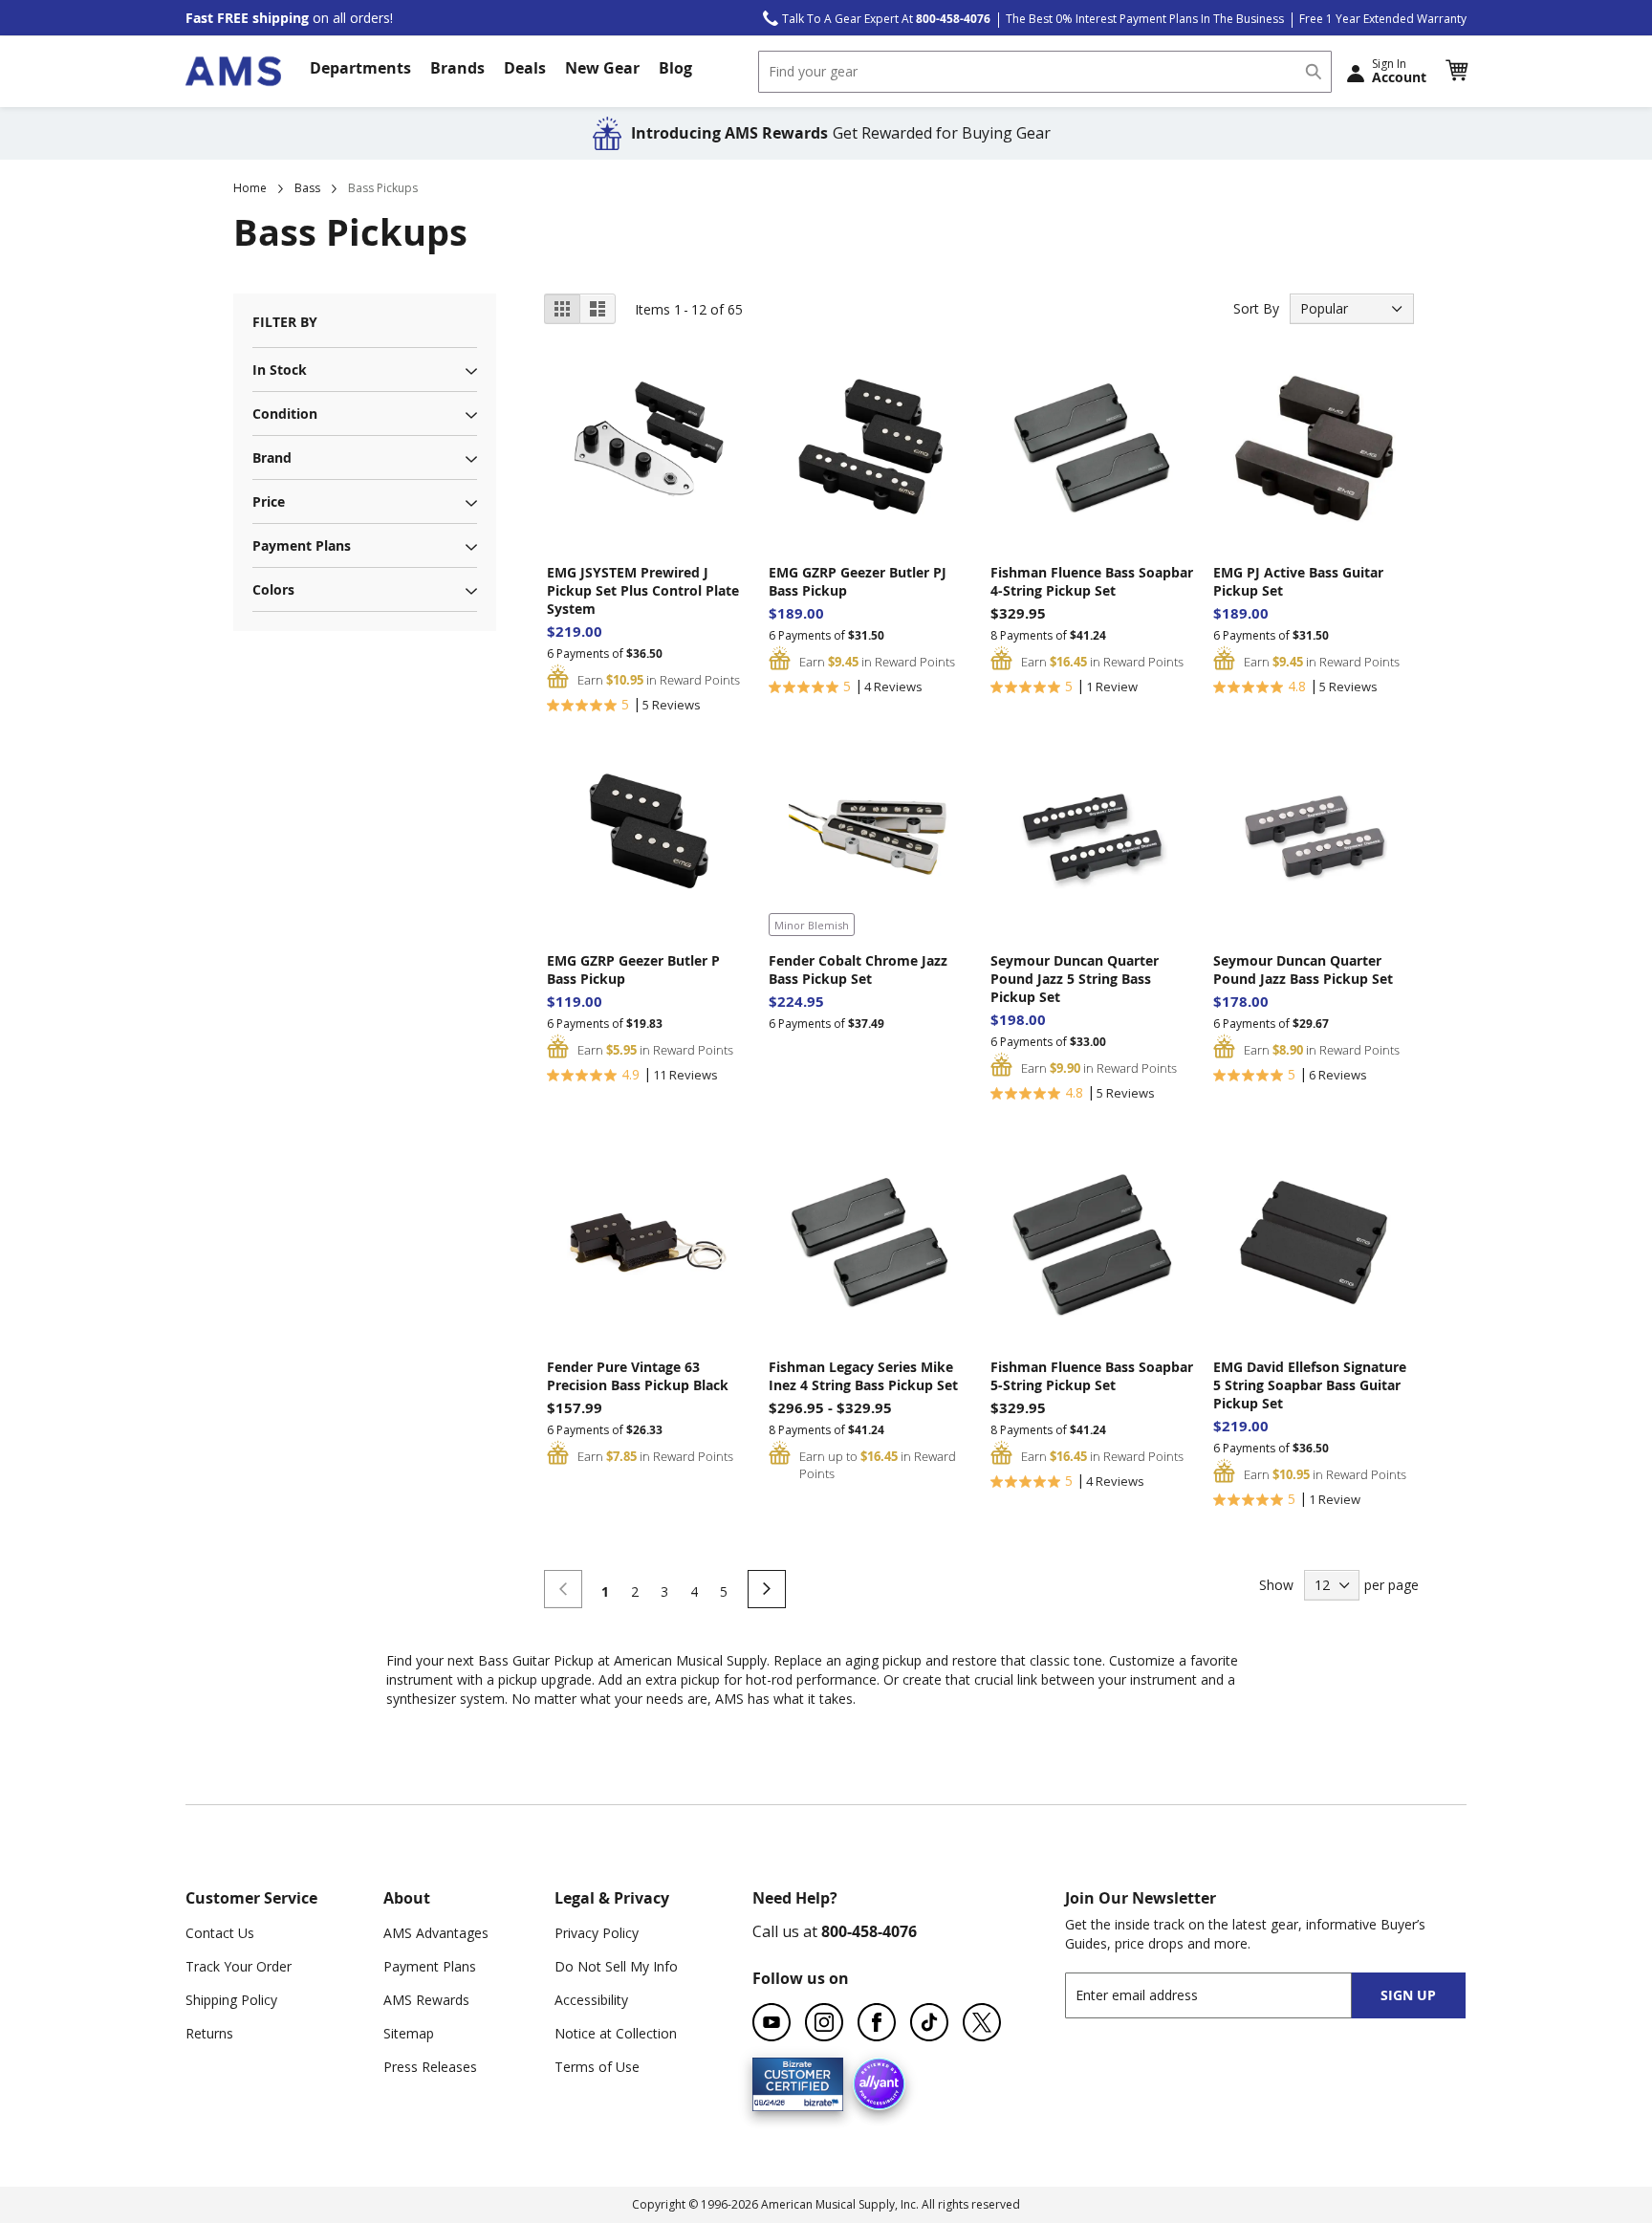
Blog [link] (675, 68)
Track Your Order (239, 1966)
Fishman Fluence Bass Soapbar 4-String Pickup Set (1092, 581)
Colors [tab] (273, 589)
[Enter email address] (1225, 1995)
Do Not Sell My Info (616, 1966)
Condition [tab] (285, 414)
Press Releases (430, 2067)
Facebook (877, 2022)
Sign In (1399, 71)
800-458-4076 (869, 1931)
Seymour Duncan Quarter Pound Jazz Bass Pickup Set (1303, 970)
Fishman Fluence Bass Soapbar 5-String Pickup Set (1092, 1376)
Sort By (1256, 308)
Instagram (824, 2022)
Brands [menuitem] (457, 68)
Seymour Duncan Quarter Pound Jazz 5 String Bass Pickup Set (1075, 979)
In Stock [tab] (280, 370)
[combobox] (1045, 72)
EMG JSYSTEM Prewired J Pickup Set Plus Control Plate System (643, 590)
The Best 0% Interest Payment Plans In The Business (1145, 19)
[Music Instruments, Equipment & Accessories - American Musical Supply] (233, 71)
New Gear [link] (602, 68)
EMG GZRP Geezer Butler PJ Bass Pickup (858, 581)
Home (250, 188)
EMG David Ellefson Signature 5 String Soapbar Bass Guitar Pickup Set (1310, 1385)
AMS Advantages (436, 1933)
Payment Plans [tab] (302, 545)
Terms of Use (597, 2067)
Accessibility (591, 2000)
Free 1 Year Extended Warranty (1383, 19)
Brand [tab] (272, 458)
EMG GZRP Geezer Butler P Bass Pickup (633, 970)
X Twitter (982, 2022)
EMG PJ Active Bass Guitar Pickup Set (1298, 581)
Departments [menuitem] (360, 68)
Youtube (772, 2022)
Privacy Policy (597, 1933)
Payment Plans (430, 1966)
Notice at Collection (616, 2033)
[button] (1456, 71)
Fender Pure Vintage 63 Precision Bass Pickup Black (638, 1376)
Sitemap (409, 2033)
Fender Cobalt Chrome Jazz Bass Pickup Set (858, 970)
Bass (307, 188)
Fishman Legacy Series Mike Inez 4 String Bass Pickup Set (863, 1376)
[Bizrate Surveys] (817, 2099)
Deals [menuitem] (525, 68)
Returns (209, 2033)
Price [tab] (269, 501)
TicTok (929, 2022)
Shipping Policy (231, 2000)
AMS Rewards (426, 2000)
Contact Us (220, 1933)
